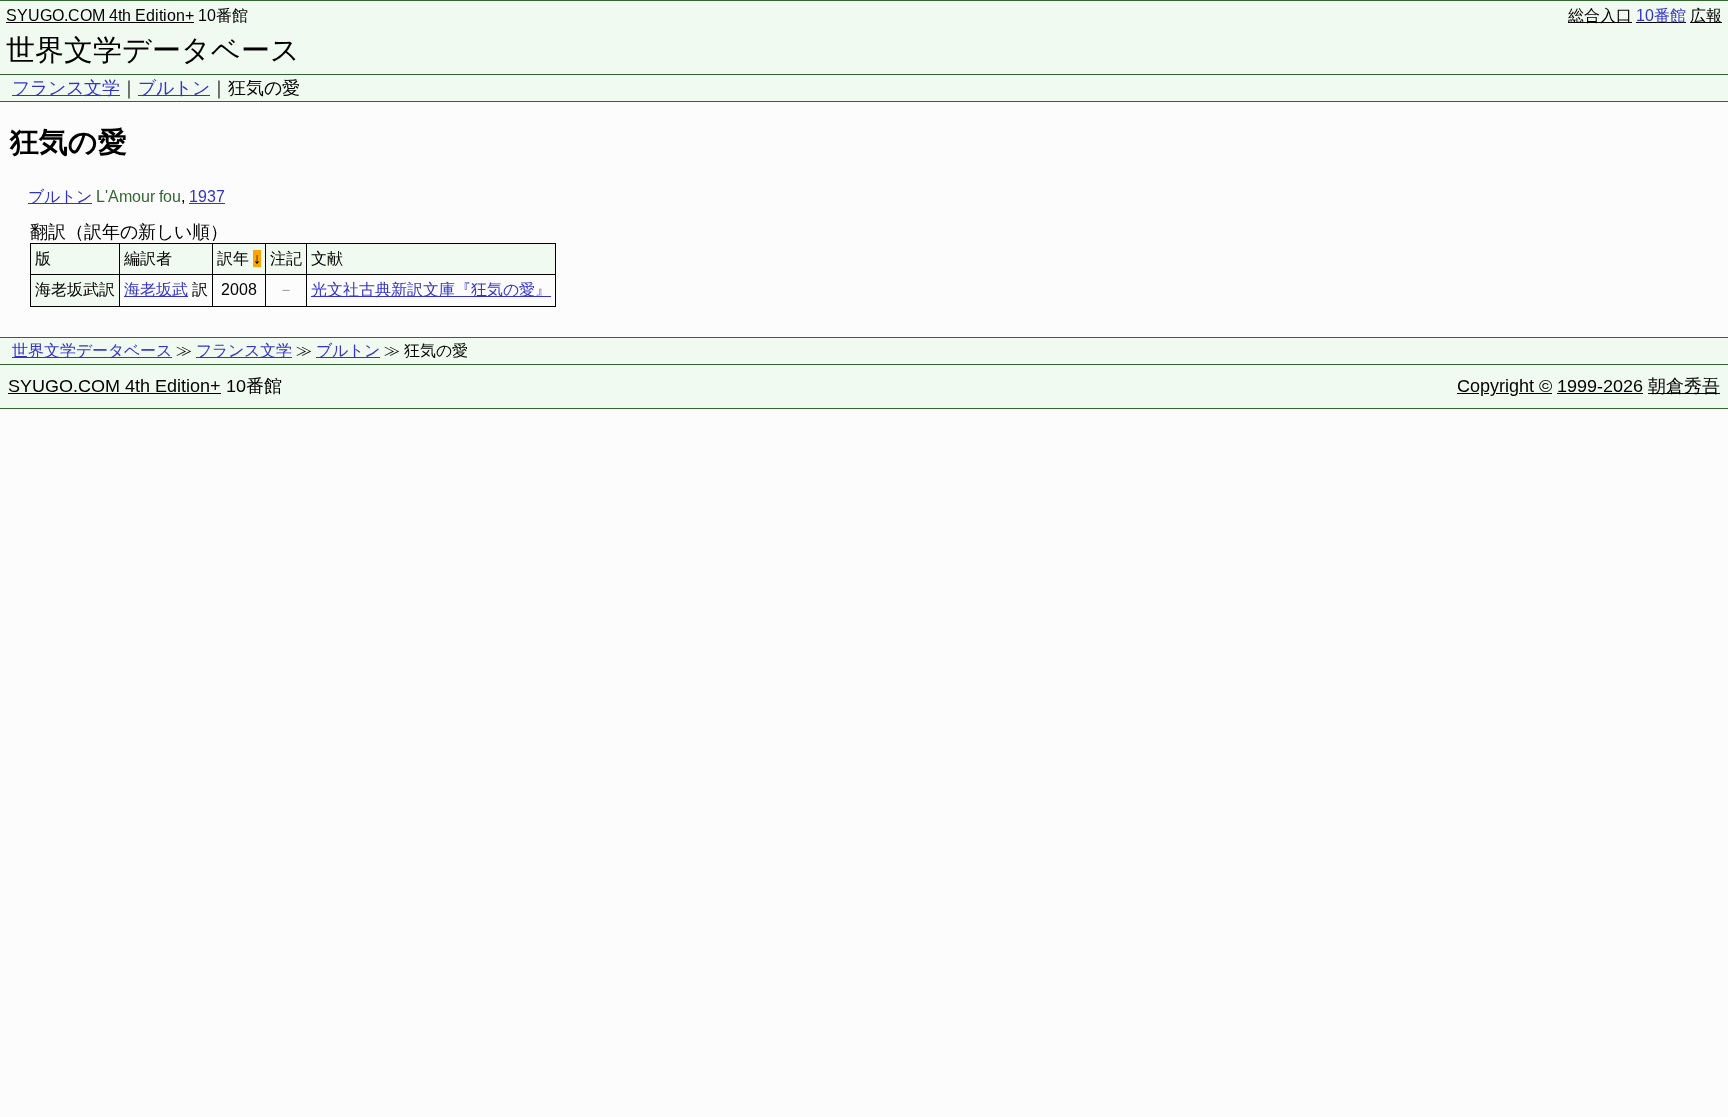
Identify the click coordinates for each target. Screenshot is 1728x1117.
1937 (207, 196)
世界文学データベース (153, 50)
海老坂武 (156, 289)
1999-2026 (1600, 386)
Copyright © (1504, 386)
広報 (1706, 15)
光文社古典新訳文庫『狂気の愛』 (431, 289)
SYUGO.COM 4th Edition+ (100, 15)
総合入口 (1600, 15)
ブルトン (174, 88)
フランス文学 (66, 88)
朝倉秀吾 (1684, 386)
